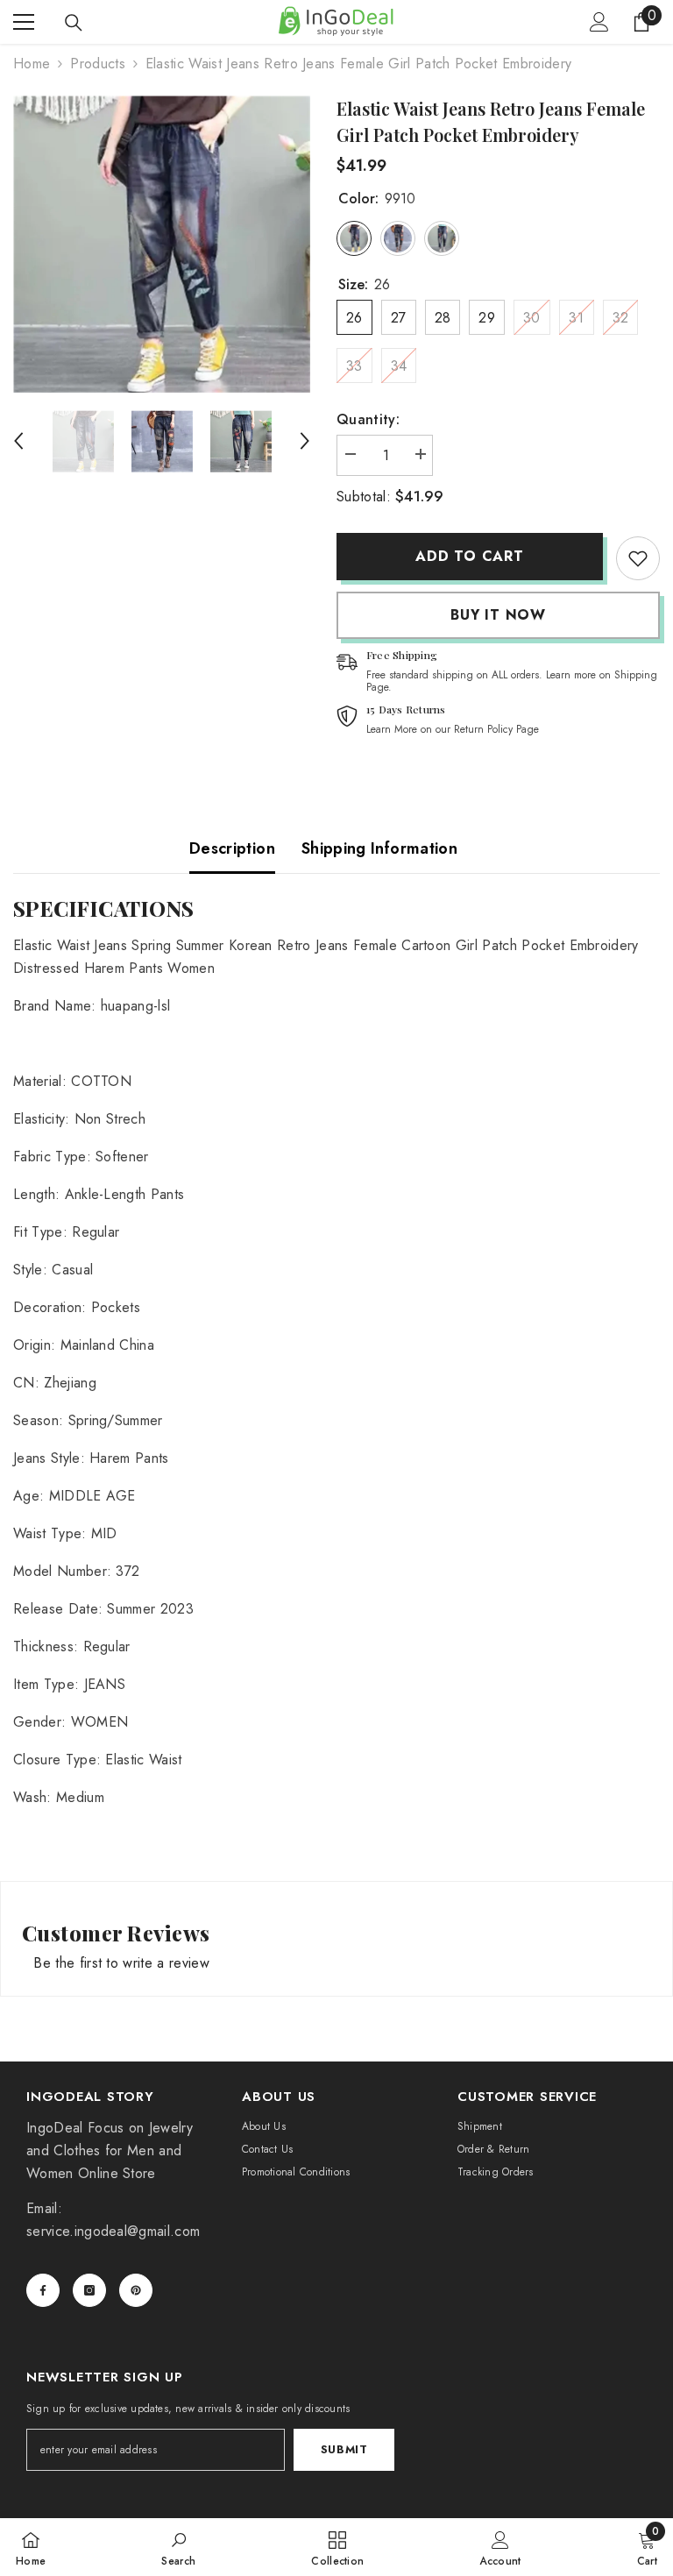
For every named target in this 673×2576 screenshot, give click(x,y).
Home (32, 64)
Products (98, 64)
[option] (162, 244)
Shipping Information (379, 848)
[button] (18, 441)
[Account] (599, 22)
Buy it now (498, 615)
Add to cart (470, 556)
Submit (344, 2449)
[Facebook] (43, 2290)
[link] (638, 558)
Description (232, 848)
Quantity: (368, 419)
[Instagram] (89, 2290)
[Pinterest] (136, 2290)
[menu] (24, 22)
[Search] (74, 23)
